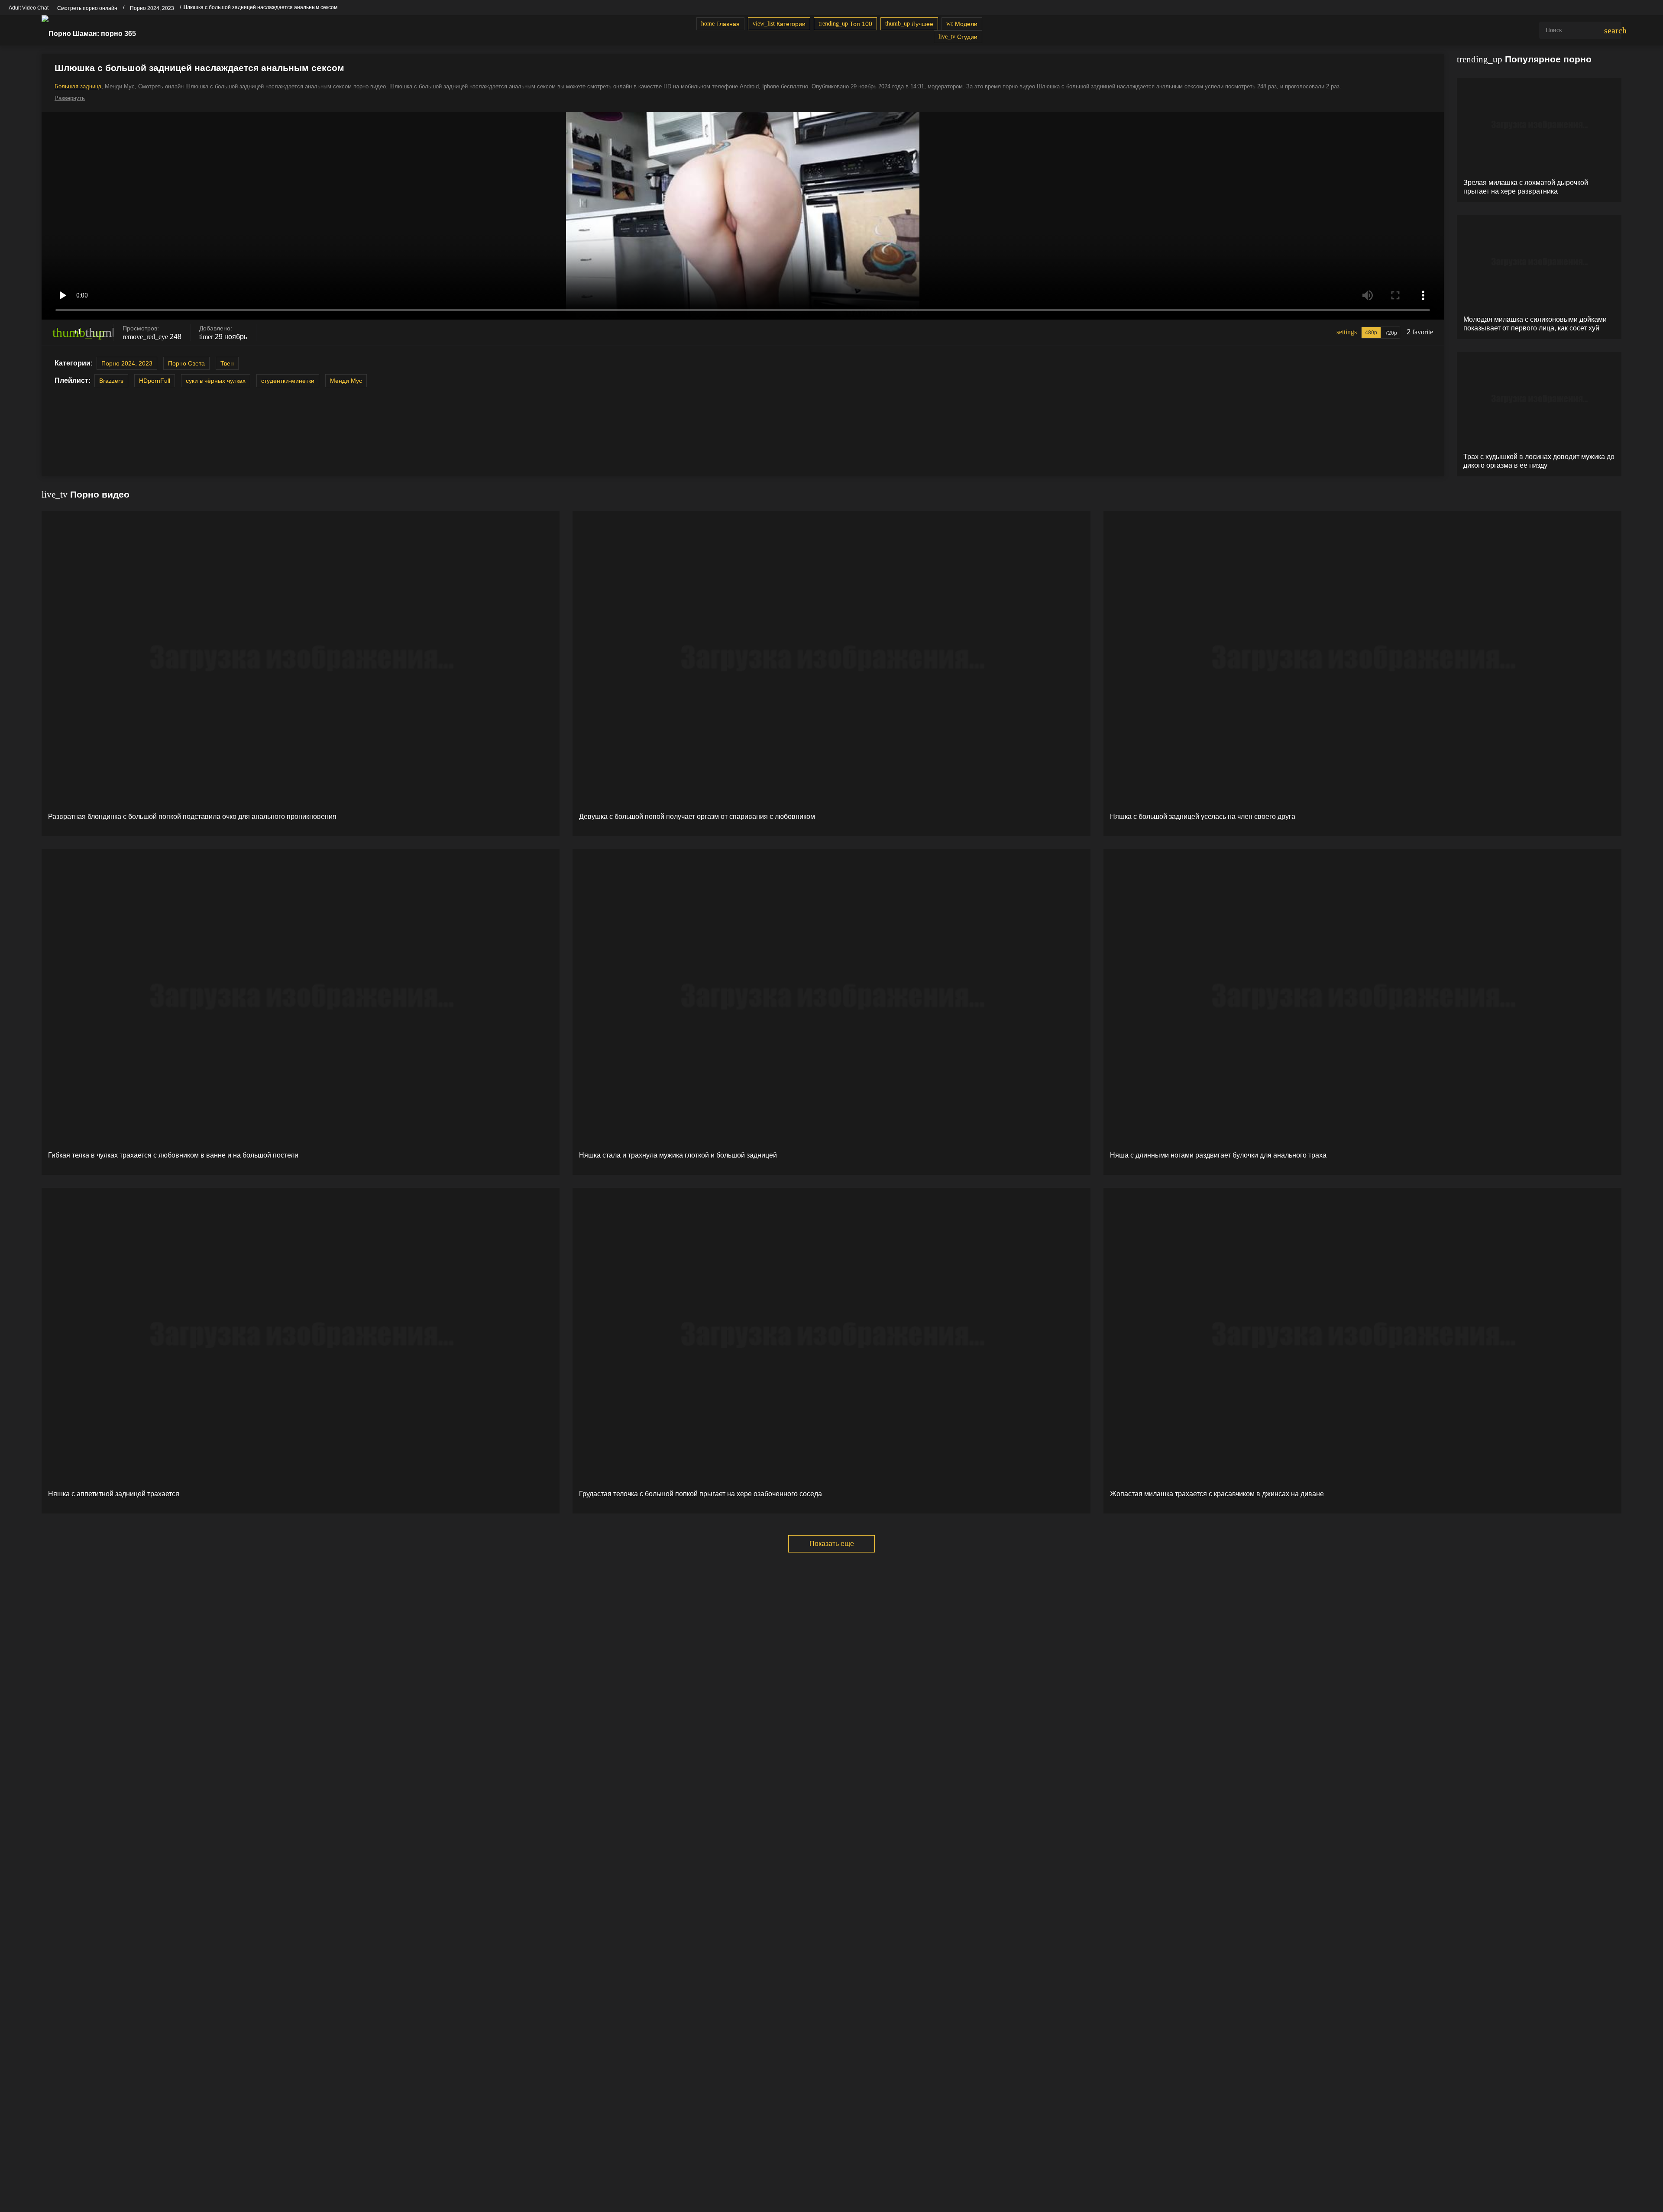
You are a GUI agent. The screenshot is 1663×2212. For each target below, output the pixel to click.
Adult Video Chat (29, 8)
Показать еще (832, 1544)
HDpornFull (155, 381)
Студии (958, 37)
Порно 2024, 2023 (127, 363)
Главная (720, 24)
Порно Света (186, 363)
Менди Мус (346, 381)
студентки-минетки (288, 381)
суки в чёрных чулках (216, 381)
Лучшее (909, 24)
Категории (779, 24)
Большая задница (78, 86)
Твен (227, 363)
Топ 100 (845, 24)
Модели (962, 24)
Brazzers (111, 381)
